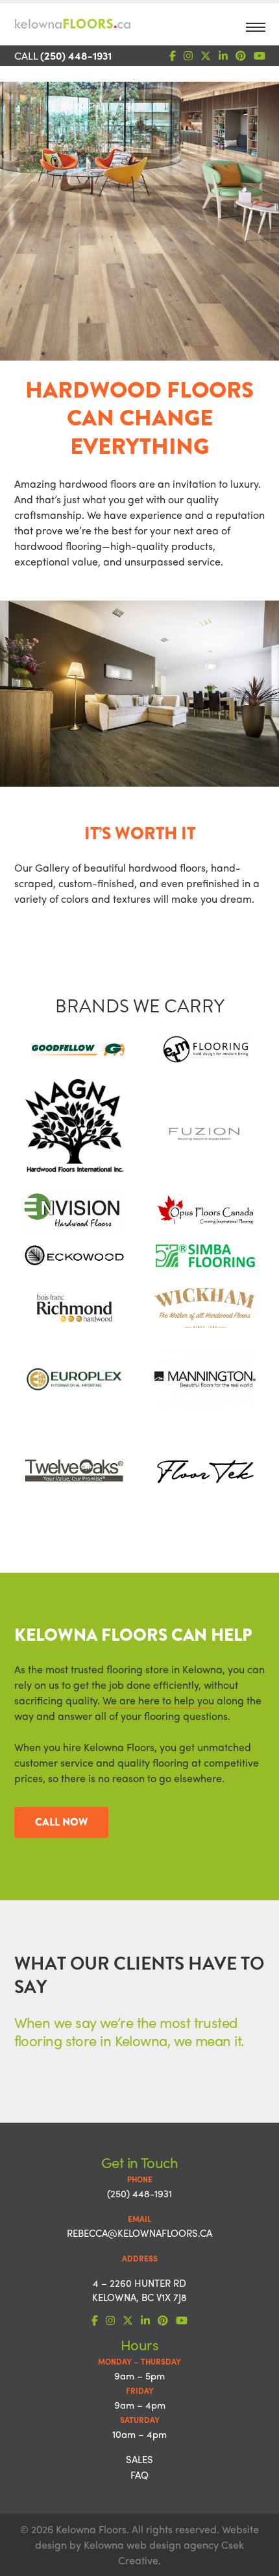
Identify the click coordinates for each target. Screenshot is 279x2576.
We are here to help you (158, 1700)
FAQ (139, 2475)
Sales (139, 2459)
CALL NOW (61, 1822)
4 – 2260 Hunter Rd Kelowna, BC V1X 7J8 (139, 2290)
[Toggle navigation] (256, 31)
